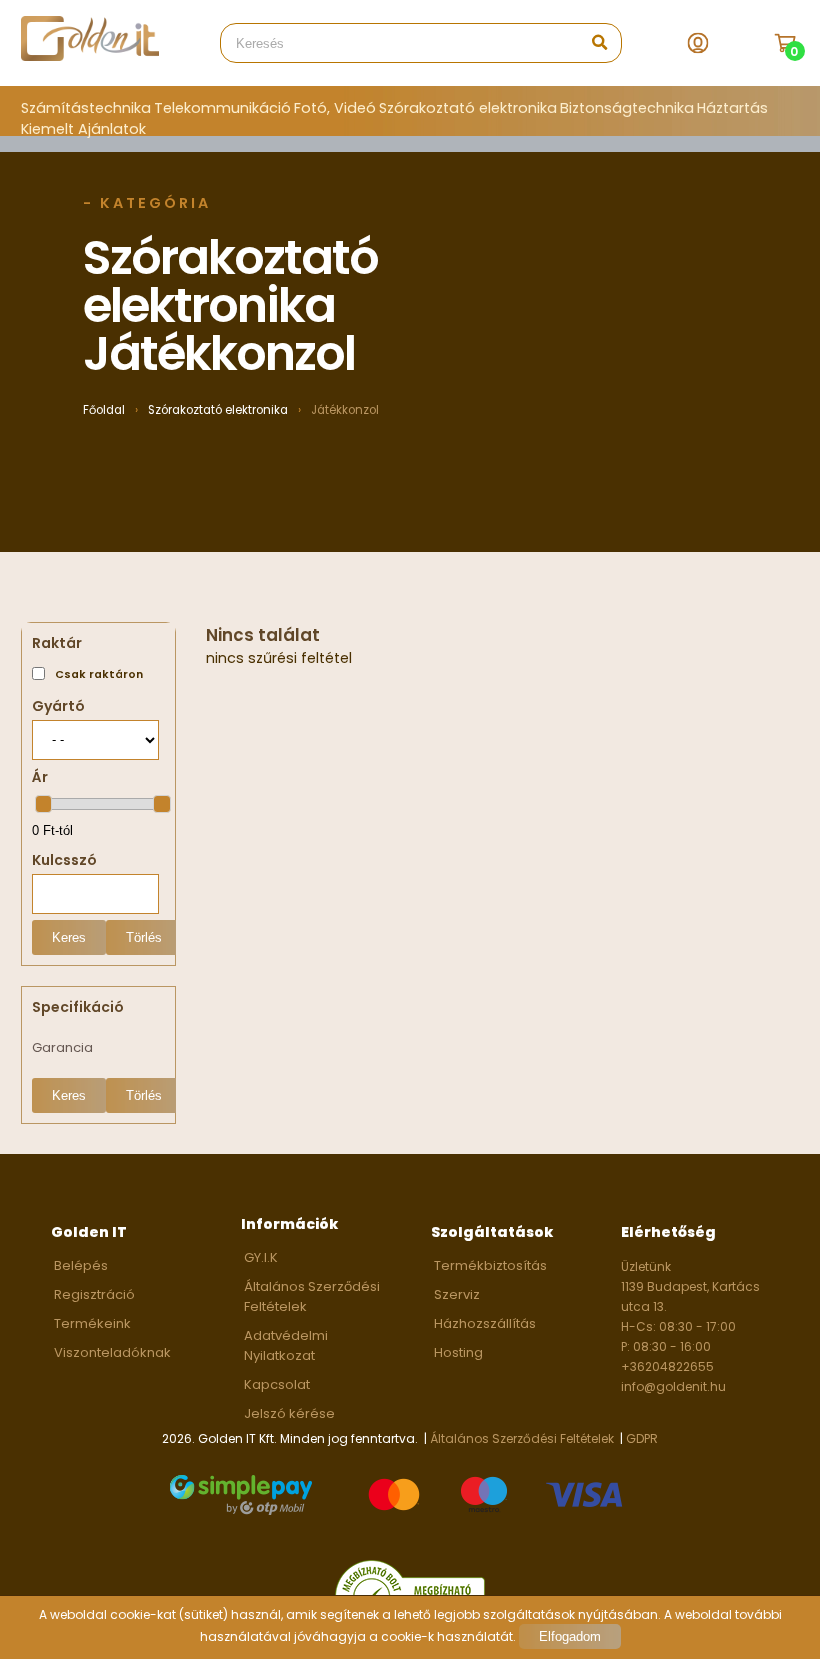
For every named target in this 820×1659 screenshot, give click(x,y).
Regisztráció (94, 1294)
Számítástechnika (86, 108)
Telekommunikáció (222, 108)
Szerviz (457, 1294)
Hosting (458, 1352)
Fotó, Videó (335, 108)
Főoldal (104, 410)
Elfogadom (570, 1636)
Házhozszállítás (485, 1323)
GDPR (642, 1438)
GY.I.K (261, 1257)
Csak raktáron (99, 674)
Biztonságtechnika (627, 108)
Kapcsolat (277, 1384)
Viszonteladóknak (112, 1352)
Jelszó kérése (289, 1413)
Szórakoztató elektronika (468, 108)
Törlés (144, 937)
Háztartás (732, 108)
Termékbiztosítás (490, 1265)
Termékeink (92, 1323)
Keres (69, 937)
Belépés (81, 1265)
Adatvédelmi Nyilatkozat (286, 1345)
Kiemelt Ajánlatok (83, 129)
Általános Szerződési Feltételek (522, 1438)
